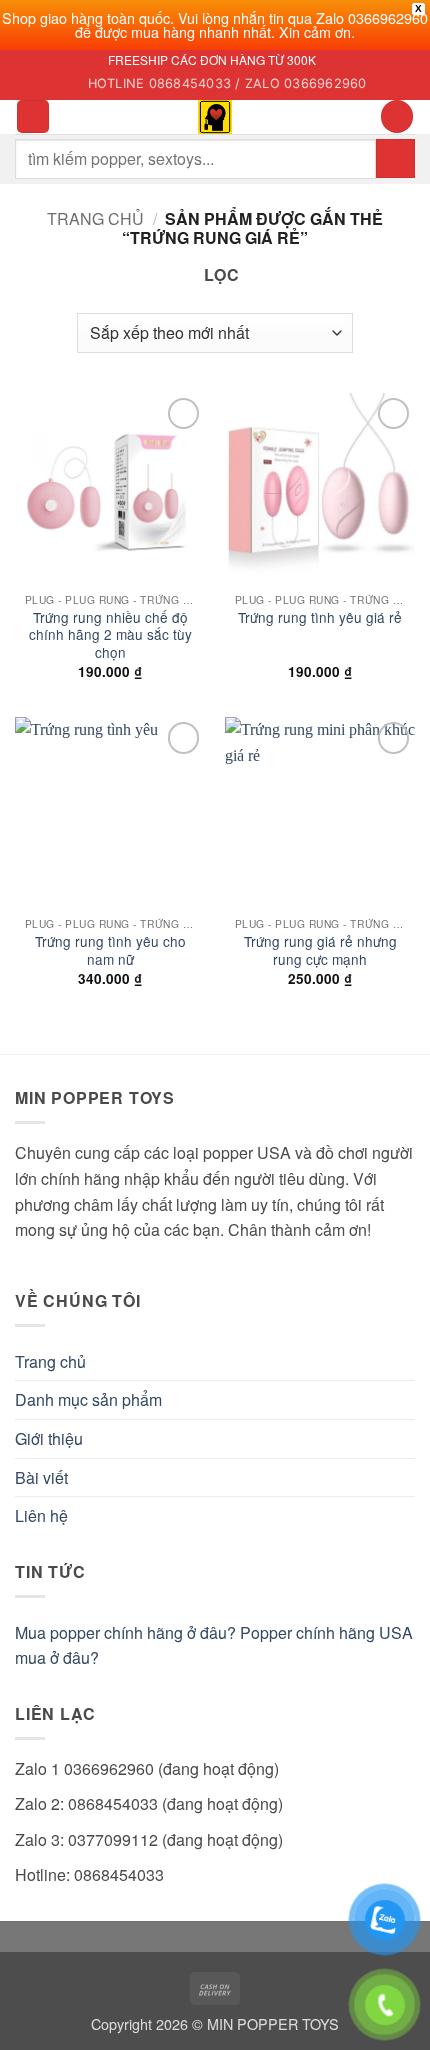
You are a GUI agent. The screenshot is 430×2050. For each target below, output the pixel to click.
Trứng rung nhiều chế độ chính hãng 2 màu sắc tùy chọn (110, 635)
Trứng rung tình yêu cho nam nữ (110, 950)
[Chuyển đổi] (403, 1400)
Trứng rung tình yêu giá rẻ (320, 618)
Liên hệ (41, 1515)
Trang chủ (95, 218)
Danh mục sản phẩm (88, 1399)
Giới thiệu (49, 1438)
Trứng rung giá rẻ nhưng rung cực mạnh (320, 950)
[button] (33, 116)
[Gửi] (395, 158)
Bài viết (41, 1477)
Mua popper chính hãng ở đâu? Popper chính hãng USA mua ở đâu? (214, 1645)
